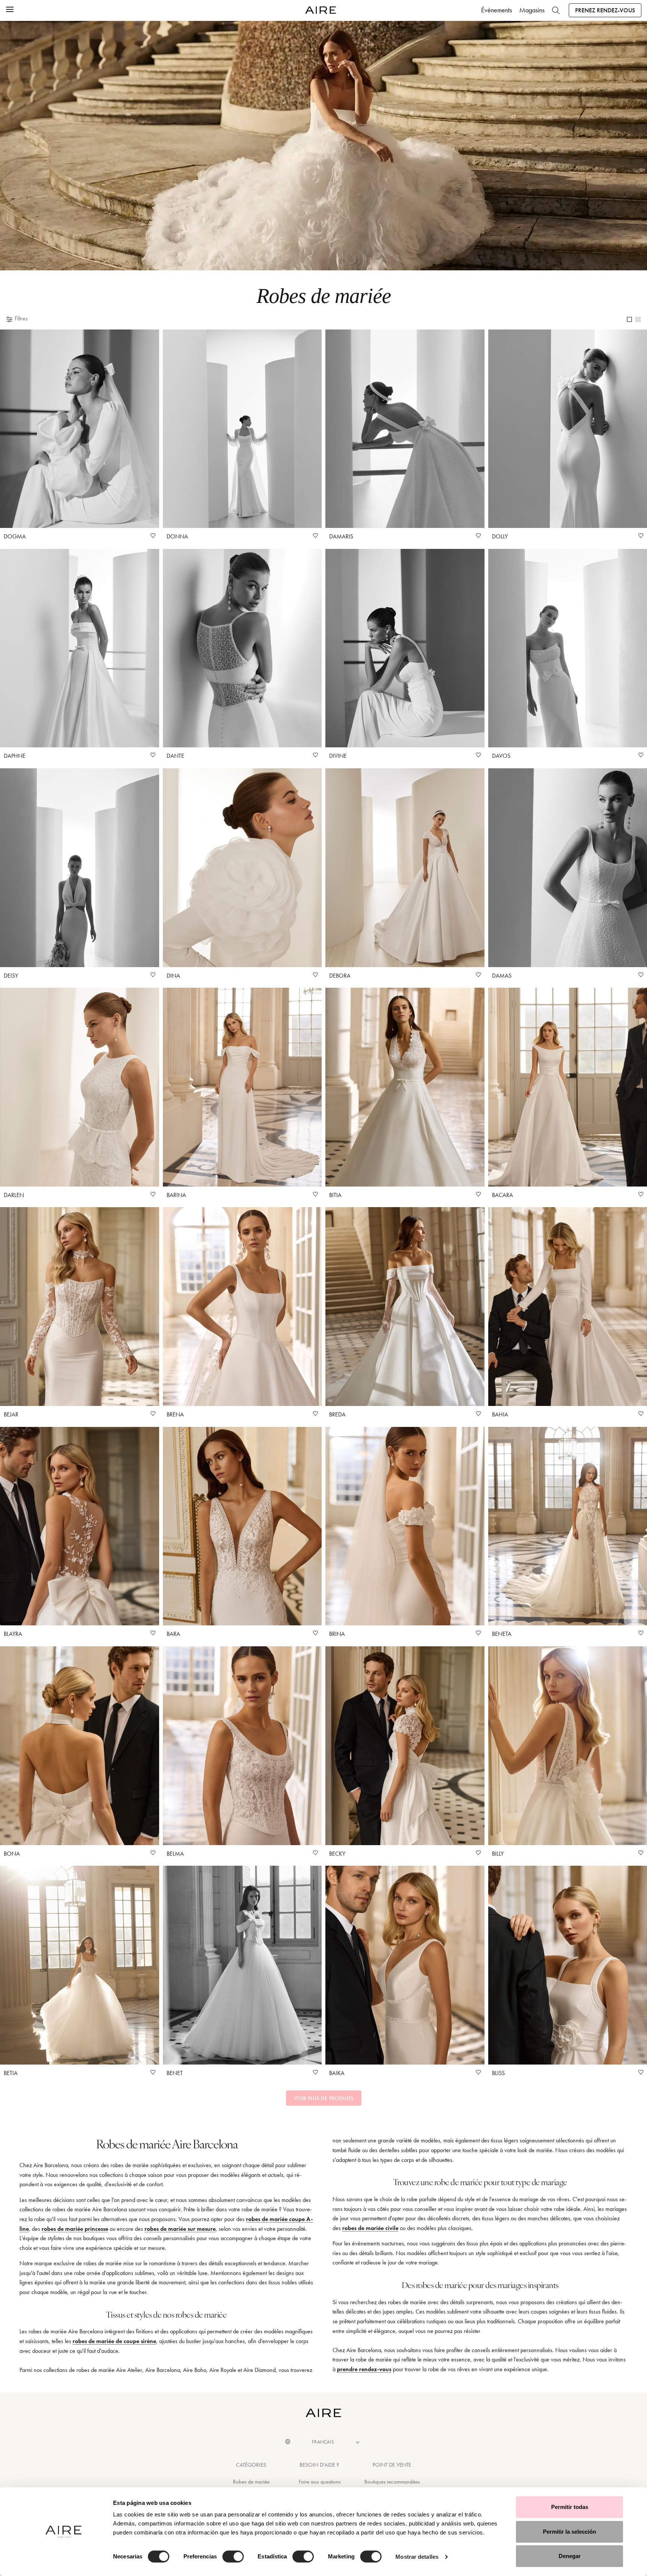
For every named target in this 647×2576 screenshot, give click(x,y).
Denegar (570, 2556)
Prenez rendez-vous (605, 10)
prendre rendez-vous (364, 2369)
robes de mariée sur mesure (180, 2229)
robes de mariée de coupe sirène (114, 2341)
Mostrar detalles (417, 2557)
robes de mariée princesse (75, 2229)
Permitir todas (570, 2507)
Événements (496, 10)
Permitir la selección (569, 2532)
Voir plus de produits (324, 2098)
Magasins (532, 10)
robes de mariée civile (370, 2228)
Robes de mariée (251, 2482)
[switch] (233, 2557)
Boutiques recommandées (392, 2482)
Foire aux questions (320, 2482)
